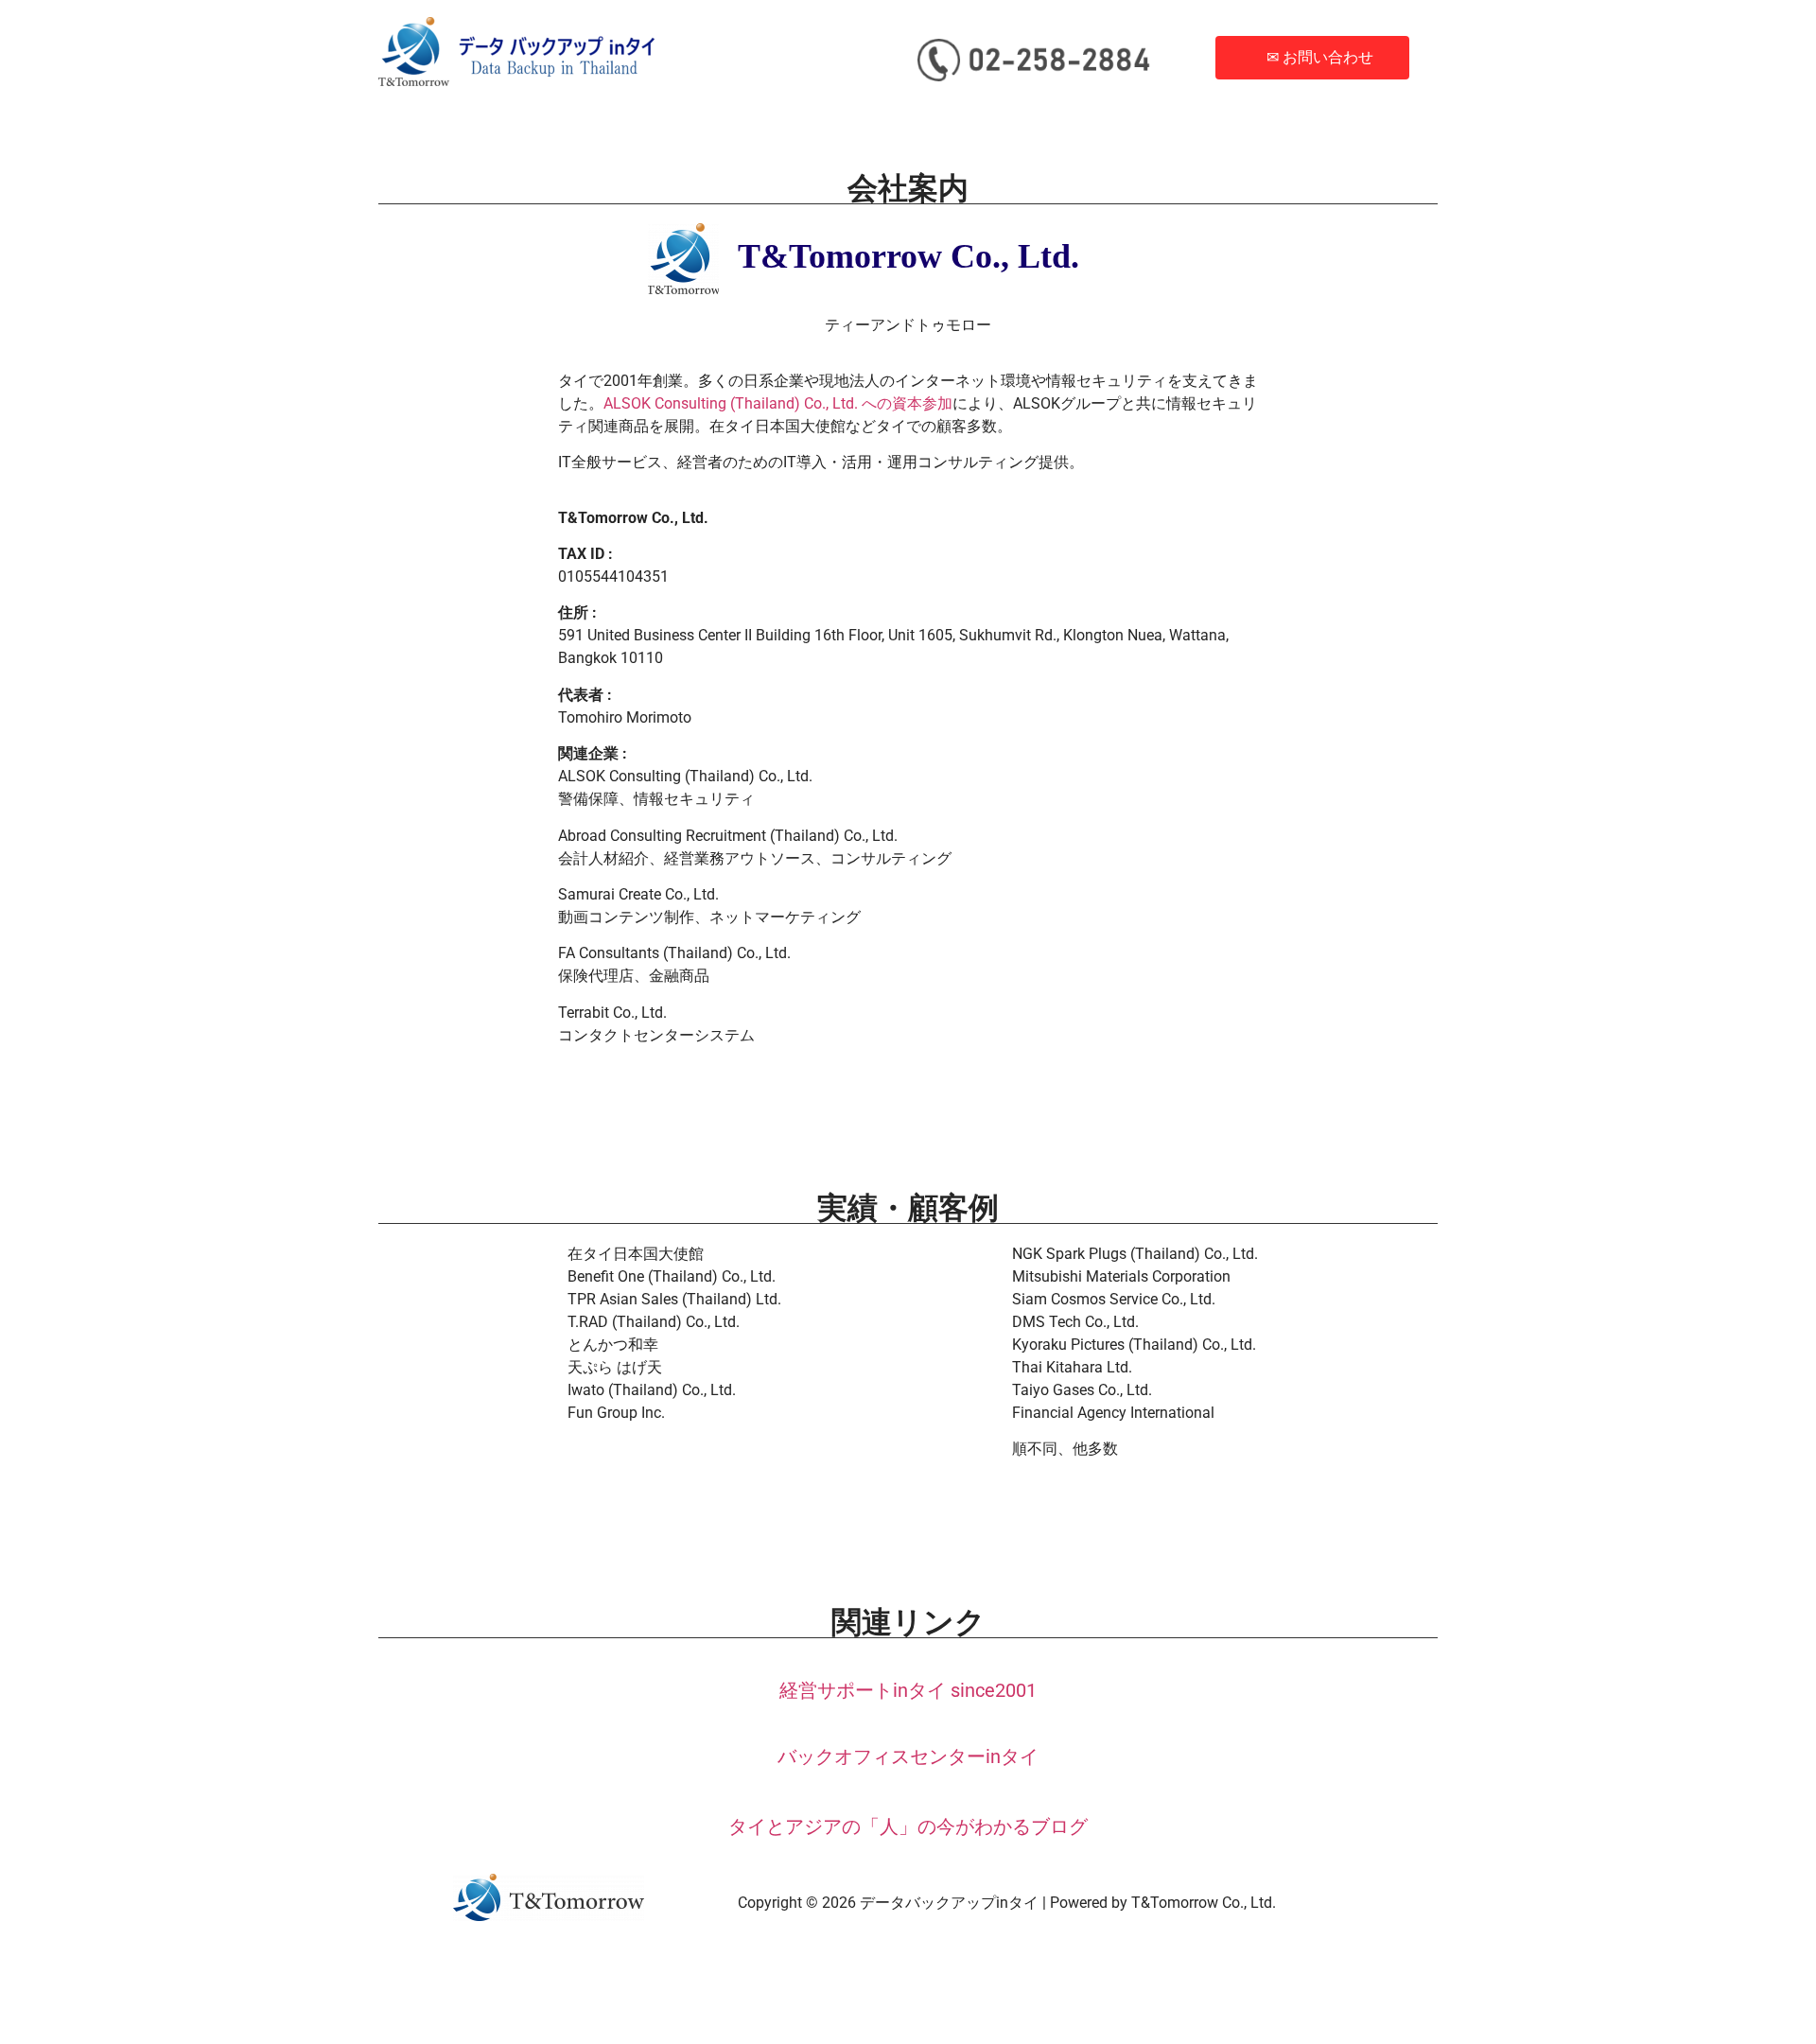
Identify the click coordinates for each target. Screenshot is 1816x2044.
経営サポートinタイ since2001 (908, 1690)
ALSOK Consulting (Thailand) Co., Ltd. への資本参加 (778, 403)
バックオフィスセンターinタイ (908, 1756)
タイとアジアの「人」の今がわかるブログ (908, 1826)
